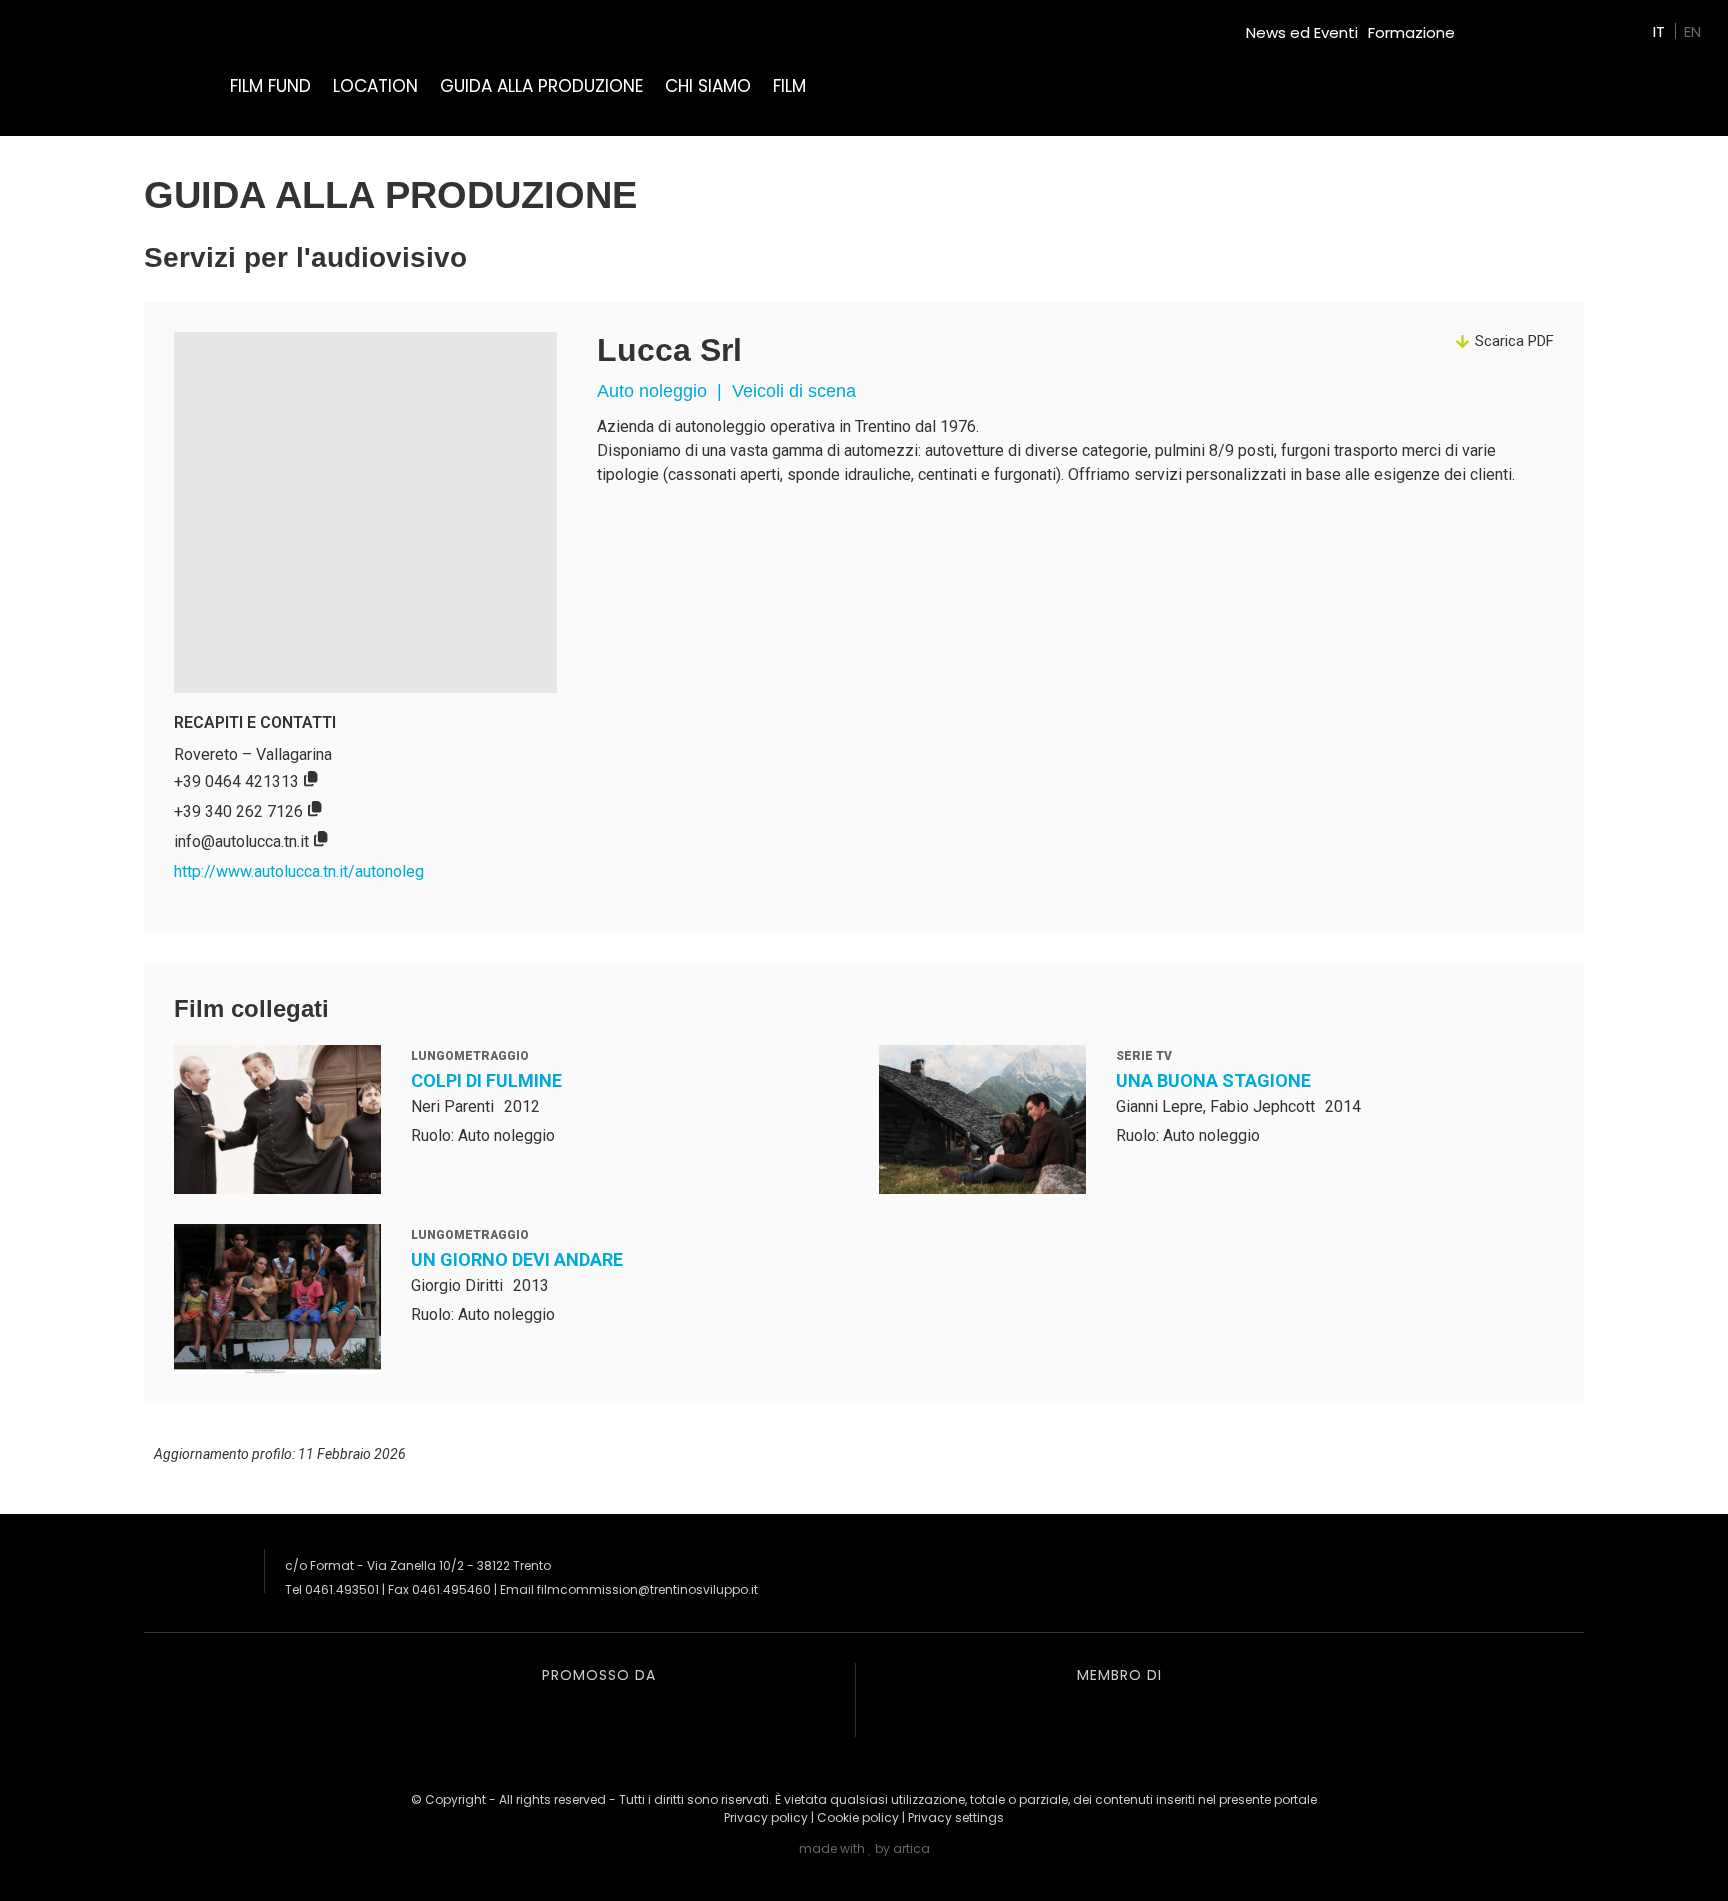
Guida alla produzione (541, 86)
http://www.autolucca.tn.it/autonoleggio (310, 871)
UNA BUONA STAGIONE (1213, 1080)
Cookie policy (858, 1817)
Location (375, 86)
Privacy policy (766, 1817)
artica (911, 1848)
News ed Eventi (1302, 32)
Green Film (1504, 24)
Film (789, 86)
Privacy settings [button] (956, 1817)
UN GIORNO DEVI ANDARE (517, 1259)
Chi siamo (708, 86)
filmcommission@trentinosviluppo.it (647, 1589)
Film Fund (270, 86)
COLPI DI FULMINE (486, 1080)
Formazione (1411, 32)
